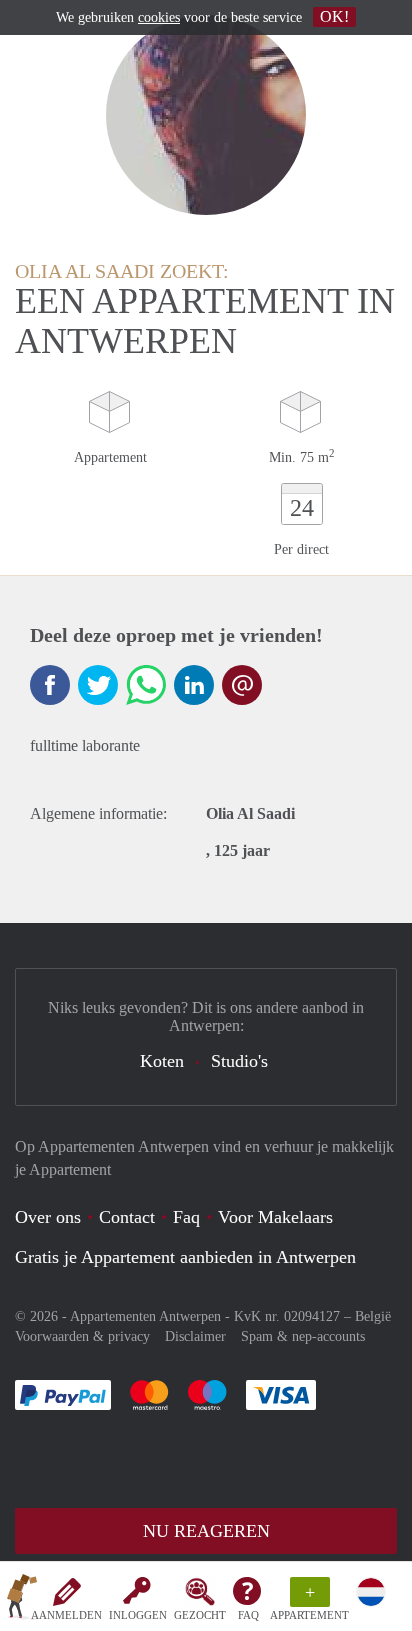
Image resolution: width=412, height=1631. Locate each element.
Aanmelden (66, 1615)
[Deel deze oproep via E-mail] (242, 685)
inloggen (138, 1615)
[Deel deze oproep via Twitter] (98, 685)
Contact (127, 1217)
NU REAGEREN (206, 1531)
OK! (334, 16)
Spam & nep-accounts (303, 1336)
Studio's (239, 1061)
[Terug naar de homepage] (22, 1600)
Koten (162, 1061)
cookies (159, 17)
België (373, 1316)
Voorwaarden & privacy (82, 1336)
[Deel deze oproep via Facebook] (50, 685)
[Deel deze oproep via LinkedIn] (194, 685)
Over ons (48, 1217)
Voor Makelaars (275, 1217)
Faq (186, 1217)
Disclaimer (195, 1336)
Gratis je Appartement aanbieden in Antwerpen (185, 1257)
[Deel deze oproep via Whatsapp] (146, 685)
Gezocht (200, 1615)
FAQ (248, 1615)
